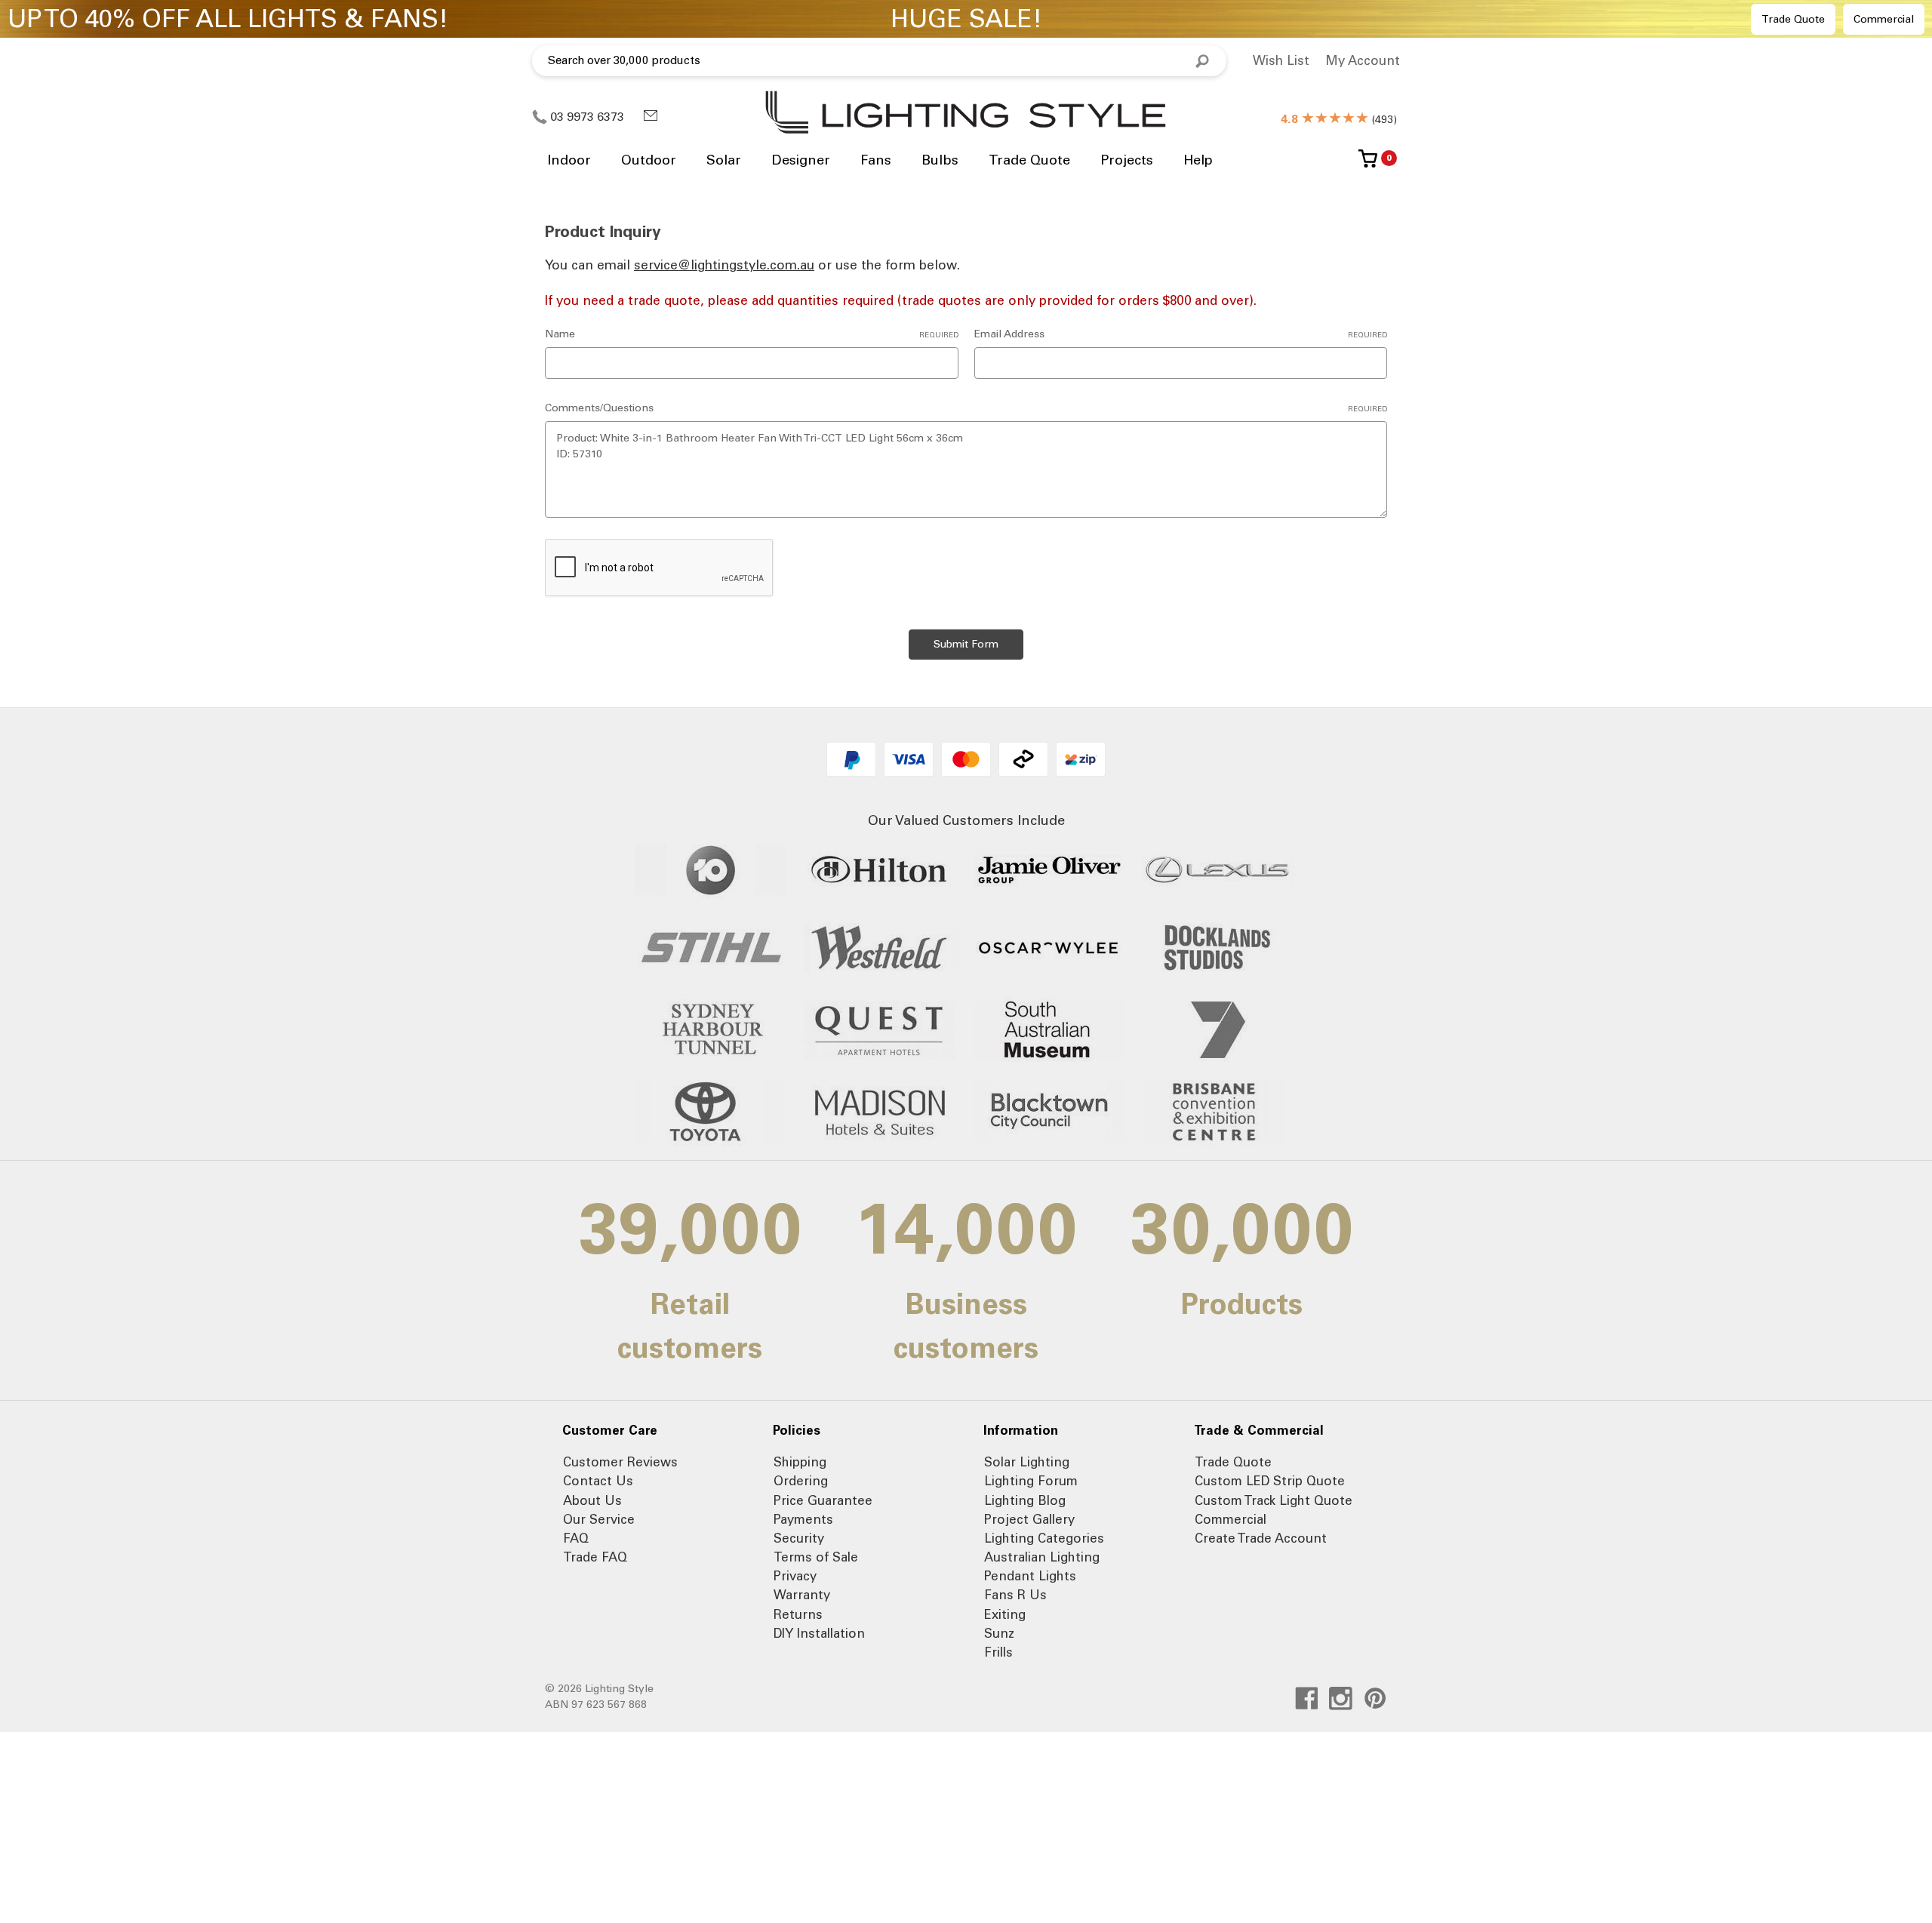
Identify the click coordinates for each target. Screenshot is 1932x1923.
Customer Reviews (620, 1462)
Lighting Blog (1025, 1500)
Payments (803, 1519)
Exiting (1005, 1614)
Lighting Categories (1044, 1538)
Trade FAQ (595, 1557)
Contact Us (598, 1481)
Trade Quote (1793, 19)
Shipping (800, 1462)
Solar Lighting (1027, 1462)
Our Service (599, 1519)
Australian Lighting (1042, 1557)
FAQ (576, 1538)
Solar (724, 160)
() (1339, 120)
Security (799, 1538)
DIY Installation (819, 1633)
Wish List (1281, 60)
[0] (1368, 164)
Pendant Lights (1030, 1576)
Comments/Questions (966, 408)
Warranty (802, 1595)
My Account (1363, 60)
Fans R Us (1015, 1595)
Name (752, 334)
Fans (876, 160)
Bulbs (940, 160)
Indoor (569, 160)
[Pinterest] (1375, 1698)
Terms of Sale (816, 1557)
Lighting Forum (1031, 1481)
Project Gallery (1029, 1519)
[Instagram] (1341, 1698)
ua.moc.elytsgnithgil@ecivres (724, 265)
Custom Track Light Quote (1274, 1500)
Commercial (1884, 19)
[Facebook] (1307, 1698)
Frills (998, 1652)
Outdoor (649, 160)
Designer (801, 160)
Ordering (801, 1481)
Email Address (1181, 334)
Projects (1127, 160)
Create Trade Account (1261, 1538)
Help (1198, 160)
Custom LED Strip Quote (1270, 1481)
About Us (592, 1500)
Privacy (795, 1576)
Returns (798, 1614)
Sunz (999, 1633)
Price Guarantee (823, 1500)
